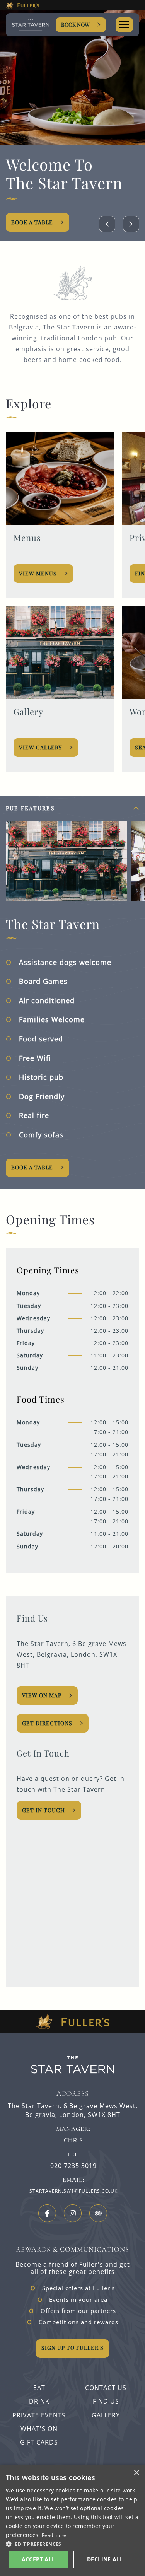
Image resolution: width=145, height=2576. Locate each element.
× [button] (136, 2473)
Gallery (106, 2415)
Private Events (39, 2415)
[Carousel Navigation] (119, 224)
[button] (72, 2544)
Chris (73, 2140)
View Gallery (40, 747)
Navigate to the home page (31, 25)
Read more (54, 2535)
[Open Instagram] (73, 2213)
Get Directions (47, 1723)
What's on (39, 2429)
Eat (39, 2388)
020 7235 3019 (73, 2166)
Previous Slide (107, 224)
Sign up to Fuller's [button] (72, 2348)
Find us (106, 2401)
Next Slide (131, 224)
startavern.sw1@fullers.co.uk (73, 2191)
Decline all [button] (105, 2559)
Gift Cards (39, 2442)
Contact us (106, 2388)
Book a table (32, 1167)
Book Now (75, 25)
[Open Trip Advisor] (98, 2213)
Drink (39, 2401)
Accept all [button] (38, 2559)
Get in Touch (43, 1810)
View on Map (42, 1695)
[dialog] (72, 2520)
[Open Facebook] (47, 2213)
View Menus (38, 573)
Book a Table (32, 222)
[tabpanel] (72, 992)
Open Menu (124, 25)
